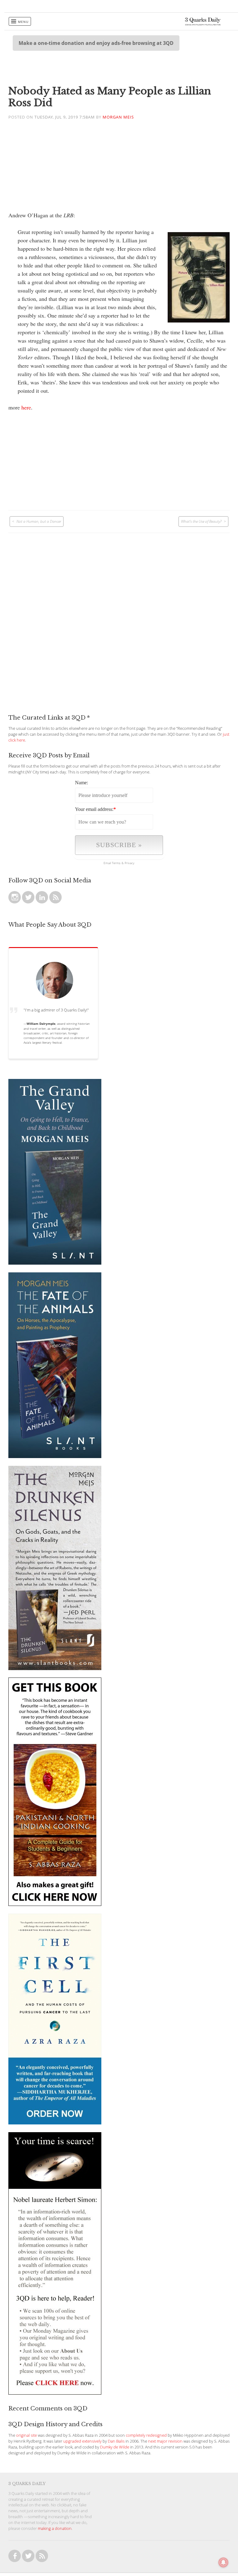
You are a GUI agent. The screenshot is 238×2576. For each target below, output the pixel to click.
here (26, 407)
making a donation (55, 2528)
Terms (116, 863)
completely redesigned (146, 2435)
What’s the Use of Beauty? (201, 521)
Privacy (130, 863)
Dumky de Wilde (115, 2447)
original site (26, 2435)
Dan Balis (116, 2441)
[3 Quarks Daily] (203, 24)
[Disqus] (119, 610)
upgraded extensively (82, 2441)
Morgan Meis (118, 117)
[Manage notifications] (223, 2562)
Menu (23, 22)
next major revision (165, 2441)
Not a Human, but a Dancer (39, 521)
